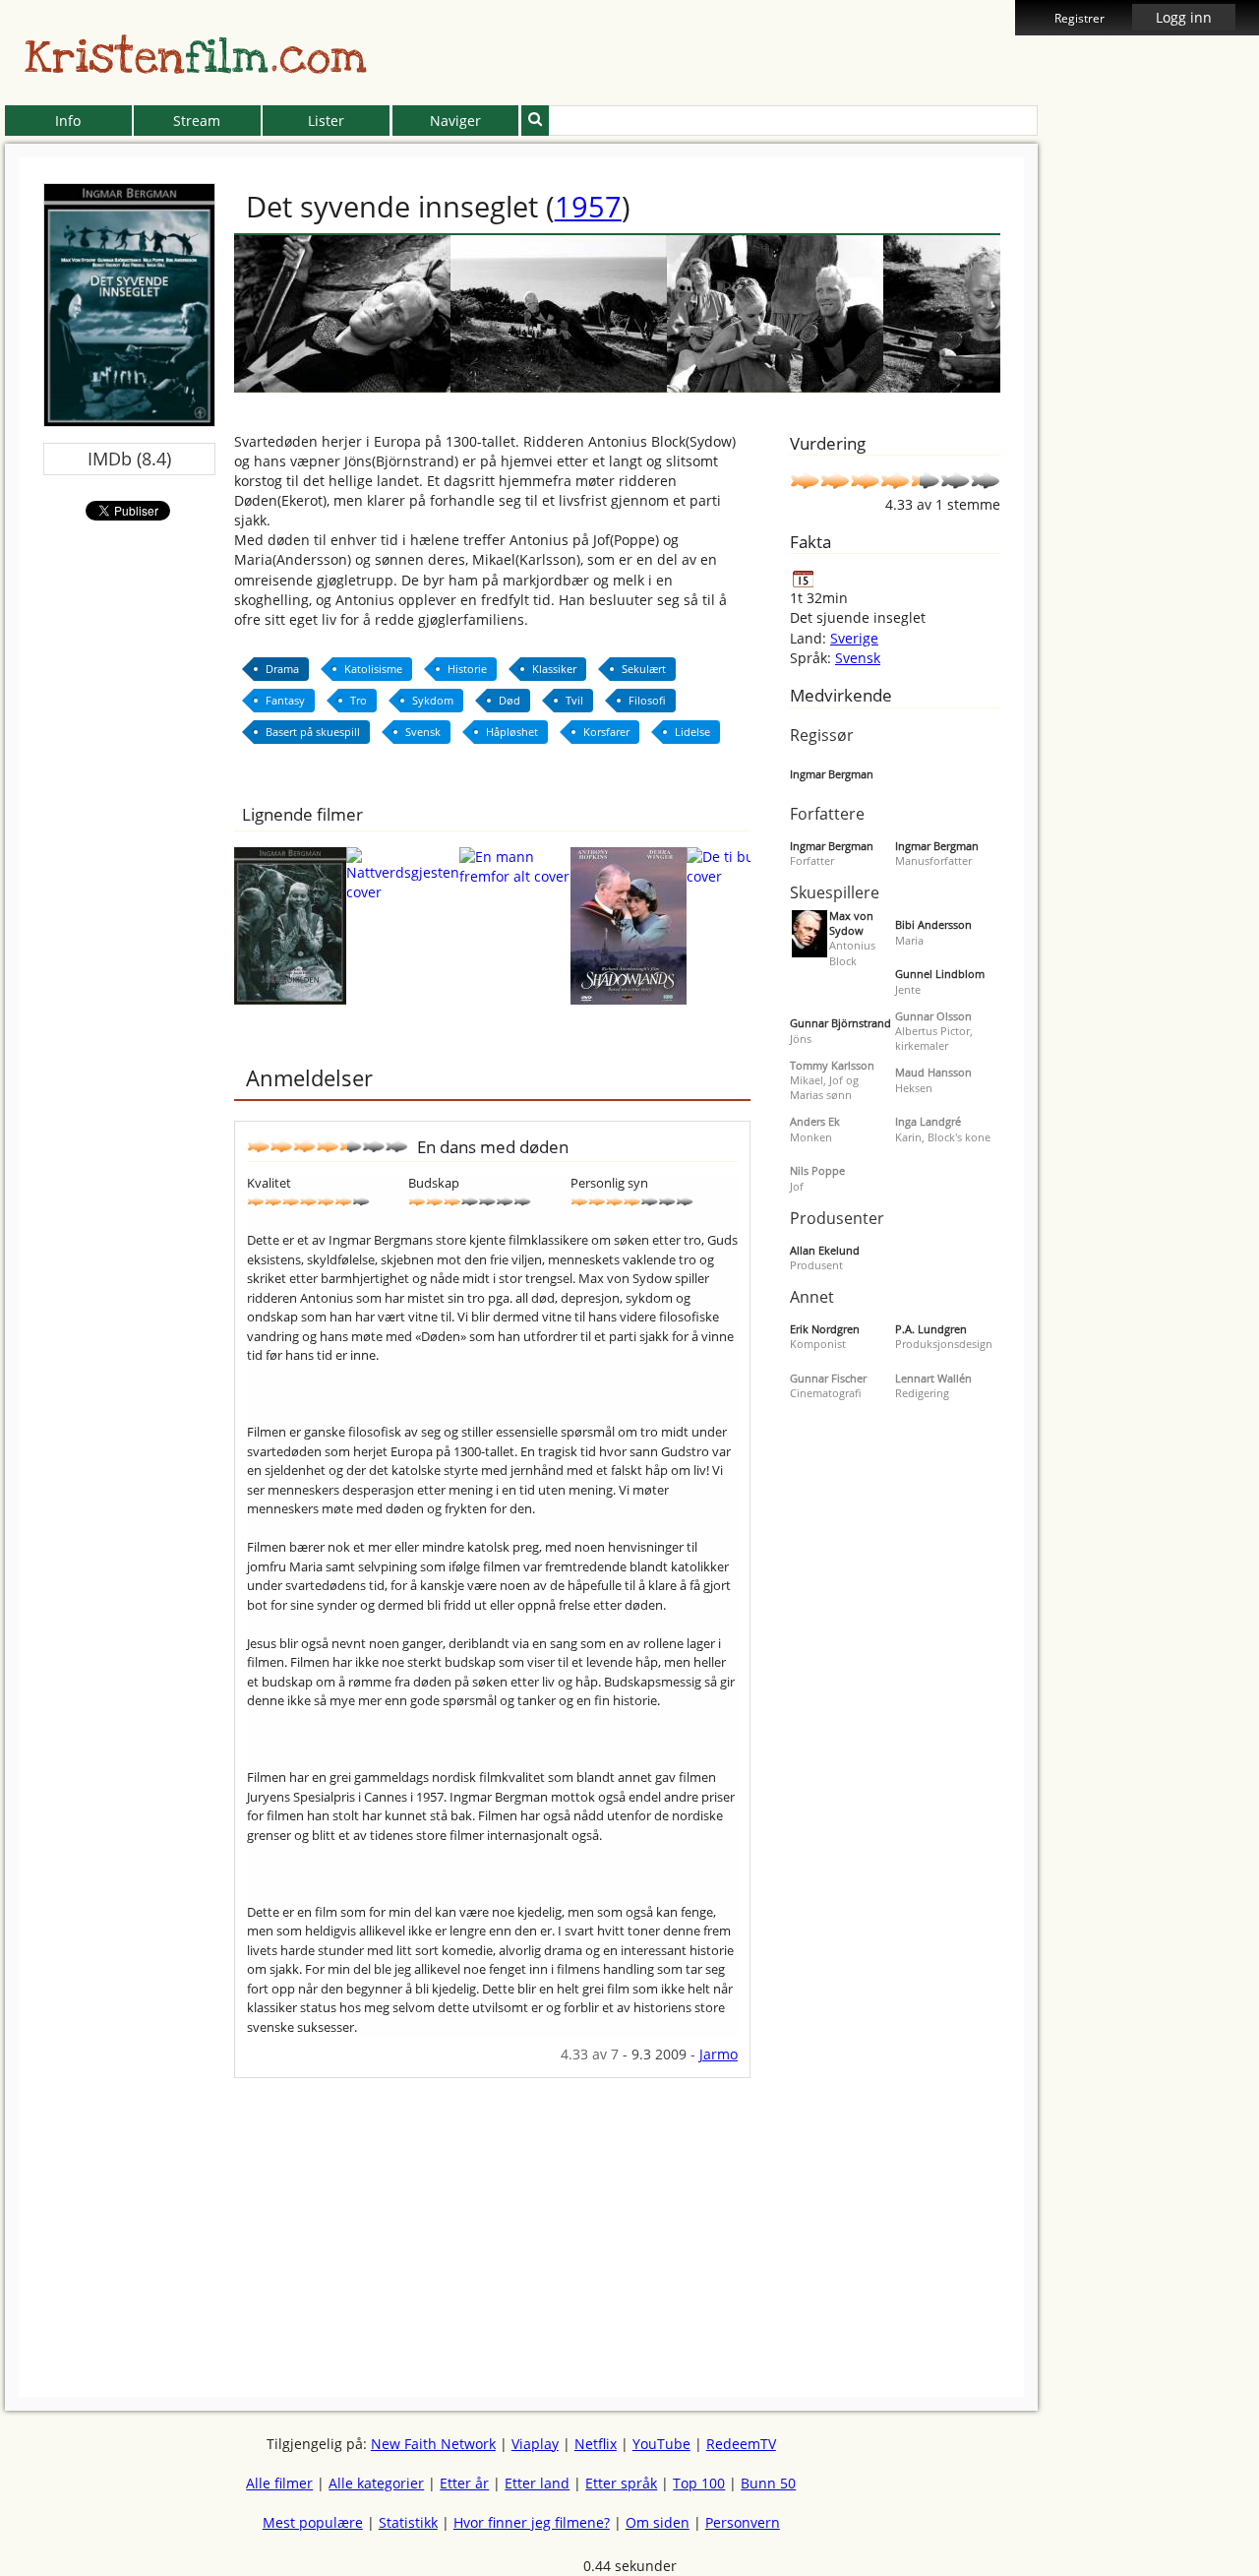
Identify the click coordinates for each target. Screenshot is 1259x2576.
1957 (588, 206)
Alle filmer (279, 2483)
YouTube (661, 2444)
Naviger (455, 121)
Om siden (658, 2522)
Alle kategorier (376, 2483)
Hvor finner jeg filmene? (532, 2522)
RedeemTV (741, 2444)
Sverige (854, 638)
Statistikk (408, 2522)
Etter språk (621, 2483)
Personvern (743, 2522)
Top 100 (699, 2483)
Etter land (537, 2483)
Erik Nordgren (825, 1329)
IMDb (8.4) (129, 459)
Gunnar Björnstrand (840, 1023)
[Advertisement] (492, 2216)
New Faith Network (433, 2444)
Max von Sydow (851, 923)
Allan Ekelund (825, 1250)
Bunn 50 (768, 2483)
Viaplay (535, 2444)
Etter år (464, 2483)
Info (68, 121)
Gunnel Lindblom (940, 974)
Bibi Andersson (933, 924)
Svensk (858, 658)
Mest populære (313, 2522)
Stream (197, 121)
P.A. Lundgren (931, 1329)
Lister (326, 121)
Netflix (596, 2444)
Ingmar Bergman (832, 774)
